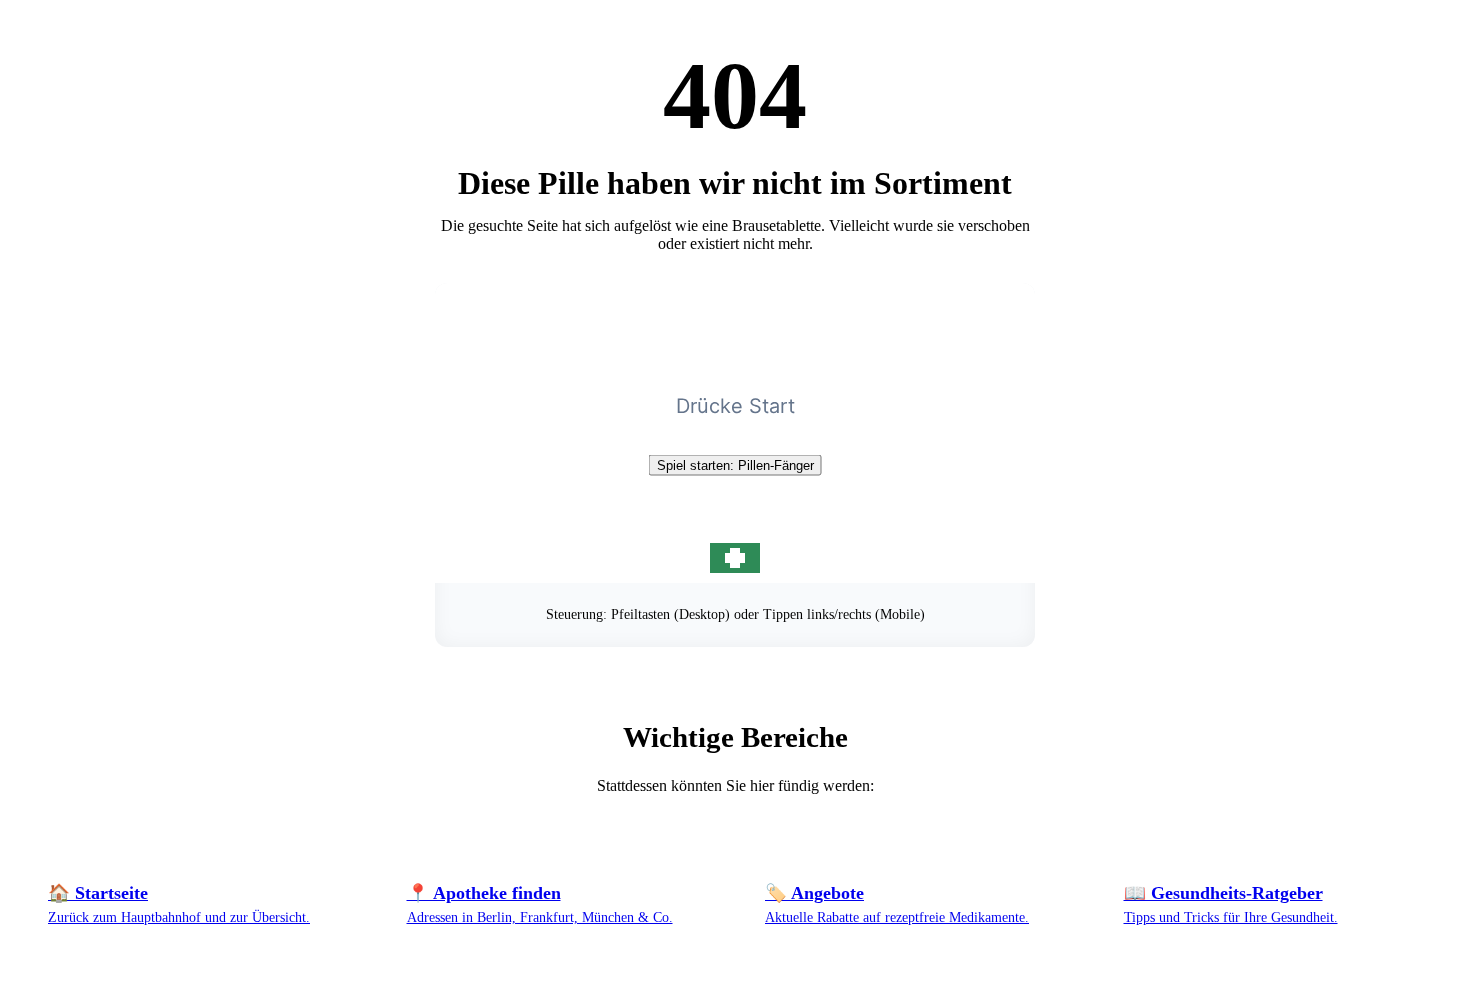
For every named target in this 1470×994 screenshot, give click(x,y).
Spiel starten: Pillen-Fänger (735, 465)
